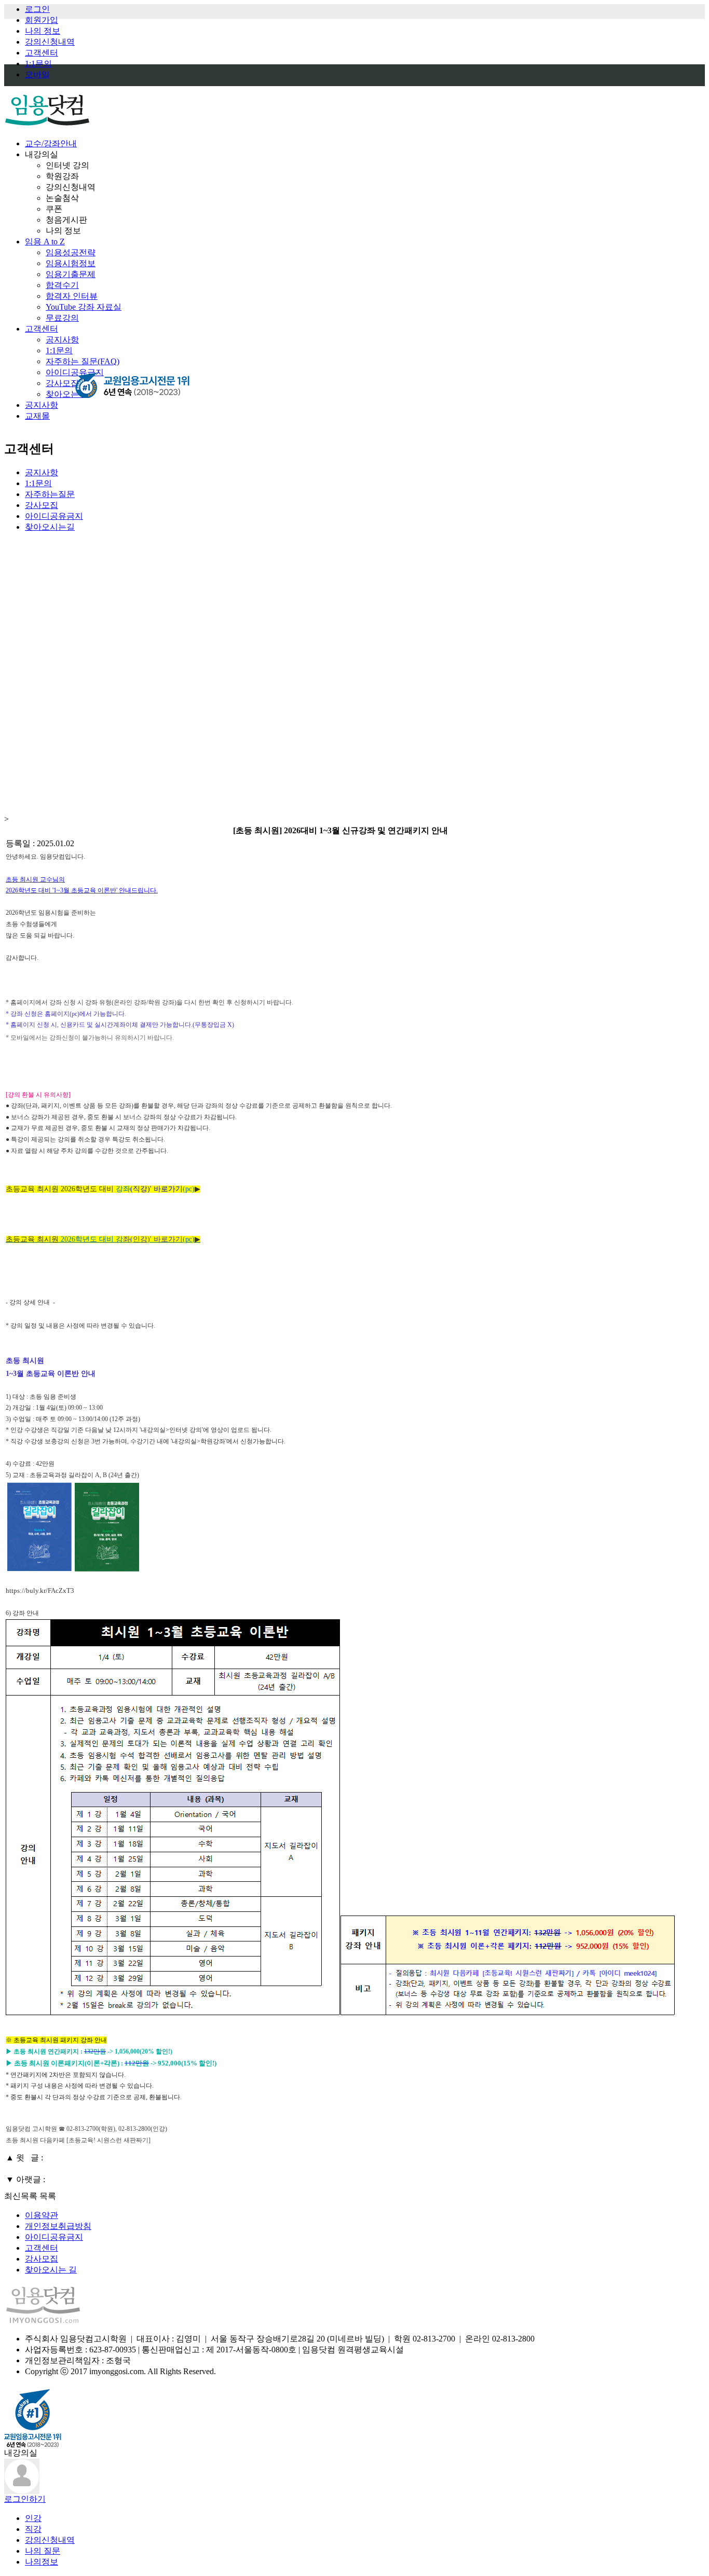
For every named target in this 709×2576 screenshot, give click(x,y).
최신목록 (21, 2196)
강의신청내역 (50, 42)
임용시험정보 (71, 263)
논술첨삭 (62, 198)
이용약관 (42, 2215)
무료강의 (62, 318)
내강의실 (42, 154)
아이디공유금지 (54, 516)
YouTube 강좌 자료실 (84, 307)
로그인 (37, 9)
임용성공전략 (71, 252)
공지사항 (62, 340)
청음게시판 (66, 220)
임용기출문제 (71, 274)
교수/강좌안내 (51, 143)
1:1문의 (38, 64)
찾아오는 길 (67, 394)
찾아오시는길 (50, 527)
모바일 (37, 74)
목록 (48, 2196)
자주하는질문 (50, 494)
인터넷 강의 (67, 165)
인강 (33, 2518)
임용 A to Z (45, 242)
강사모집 (62, 383)
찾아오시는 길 (51, 2270)
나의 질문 (43, 2551)
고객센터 (42, 53)
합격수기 (62, 285)
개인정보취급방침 (58, 2226)
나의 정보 (43, 31)
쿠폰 (54, 209)
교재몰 (37, 416)
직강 (33, 2529)
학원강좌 (62, 176)
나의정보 (42, 2562)
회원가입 (42, 20)
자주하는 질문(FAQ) (83, 361)
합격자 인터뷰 (72, 296)
